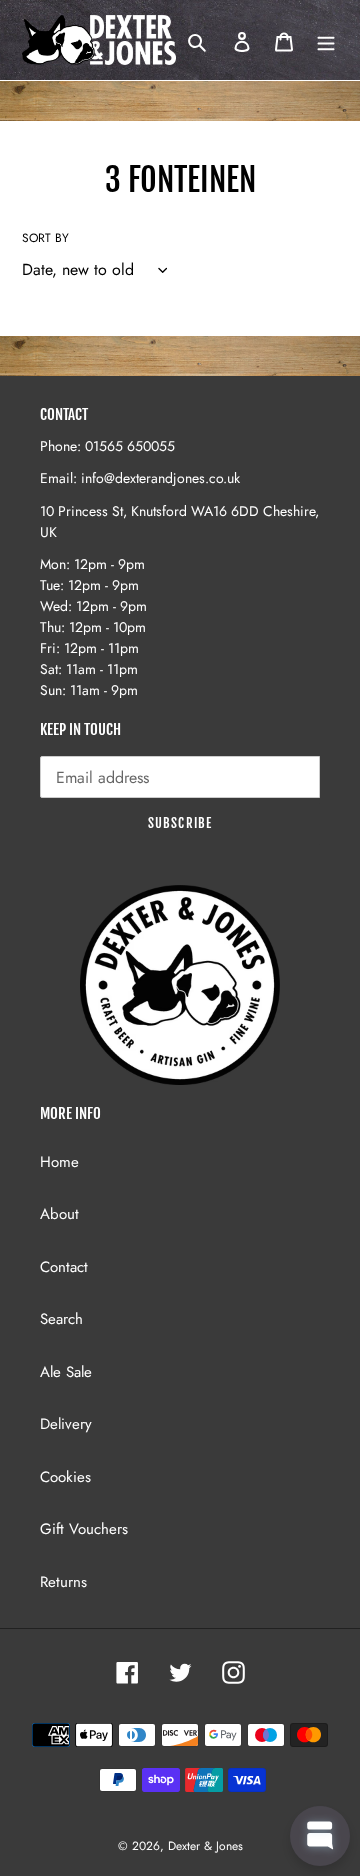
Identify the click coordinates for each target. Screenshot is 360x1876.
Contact (64, 1267)
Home (59, 1162)
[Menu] (326, 40)
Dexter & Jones (205, 1846)
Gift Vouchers (84, 1529)
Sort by (45, 238)
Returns (63, 1582)
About (59, 1214)
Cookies (65, 1477)
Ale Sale (66, 1372)
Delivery (66, 1424)
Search (61, 1319)
